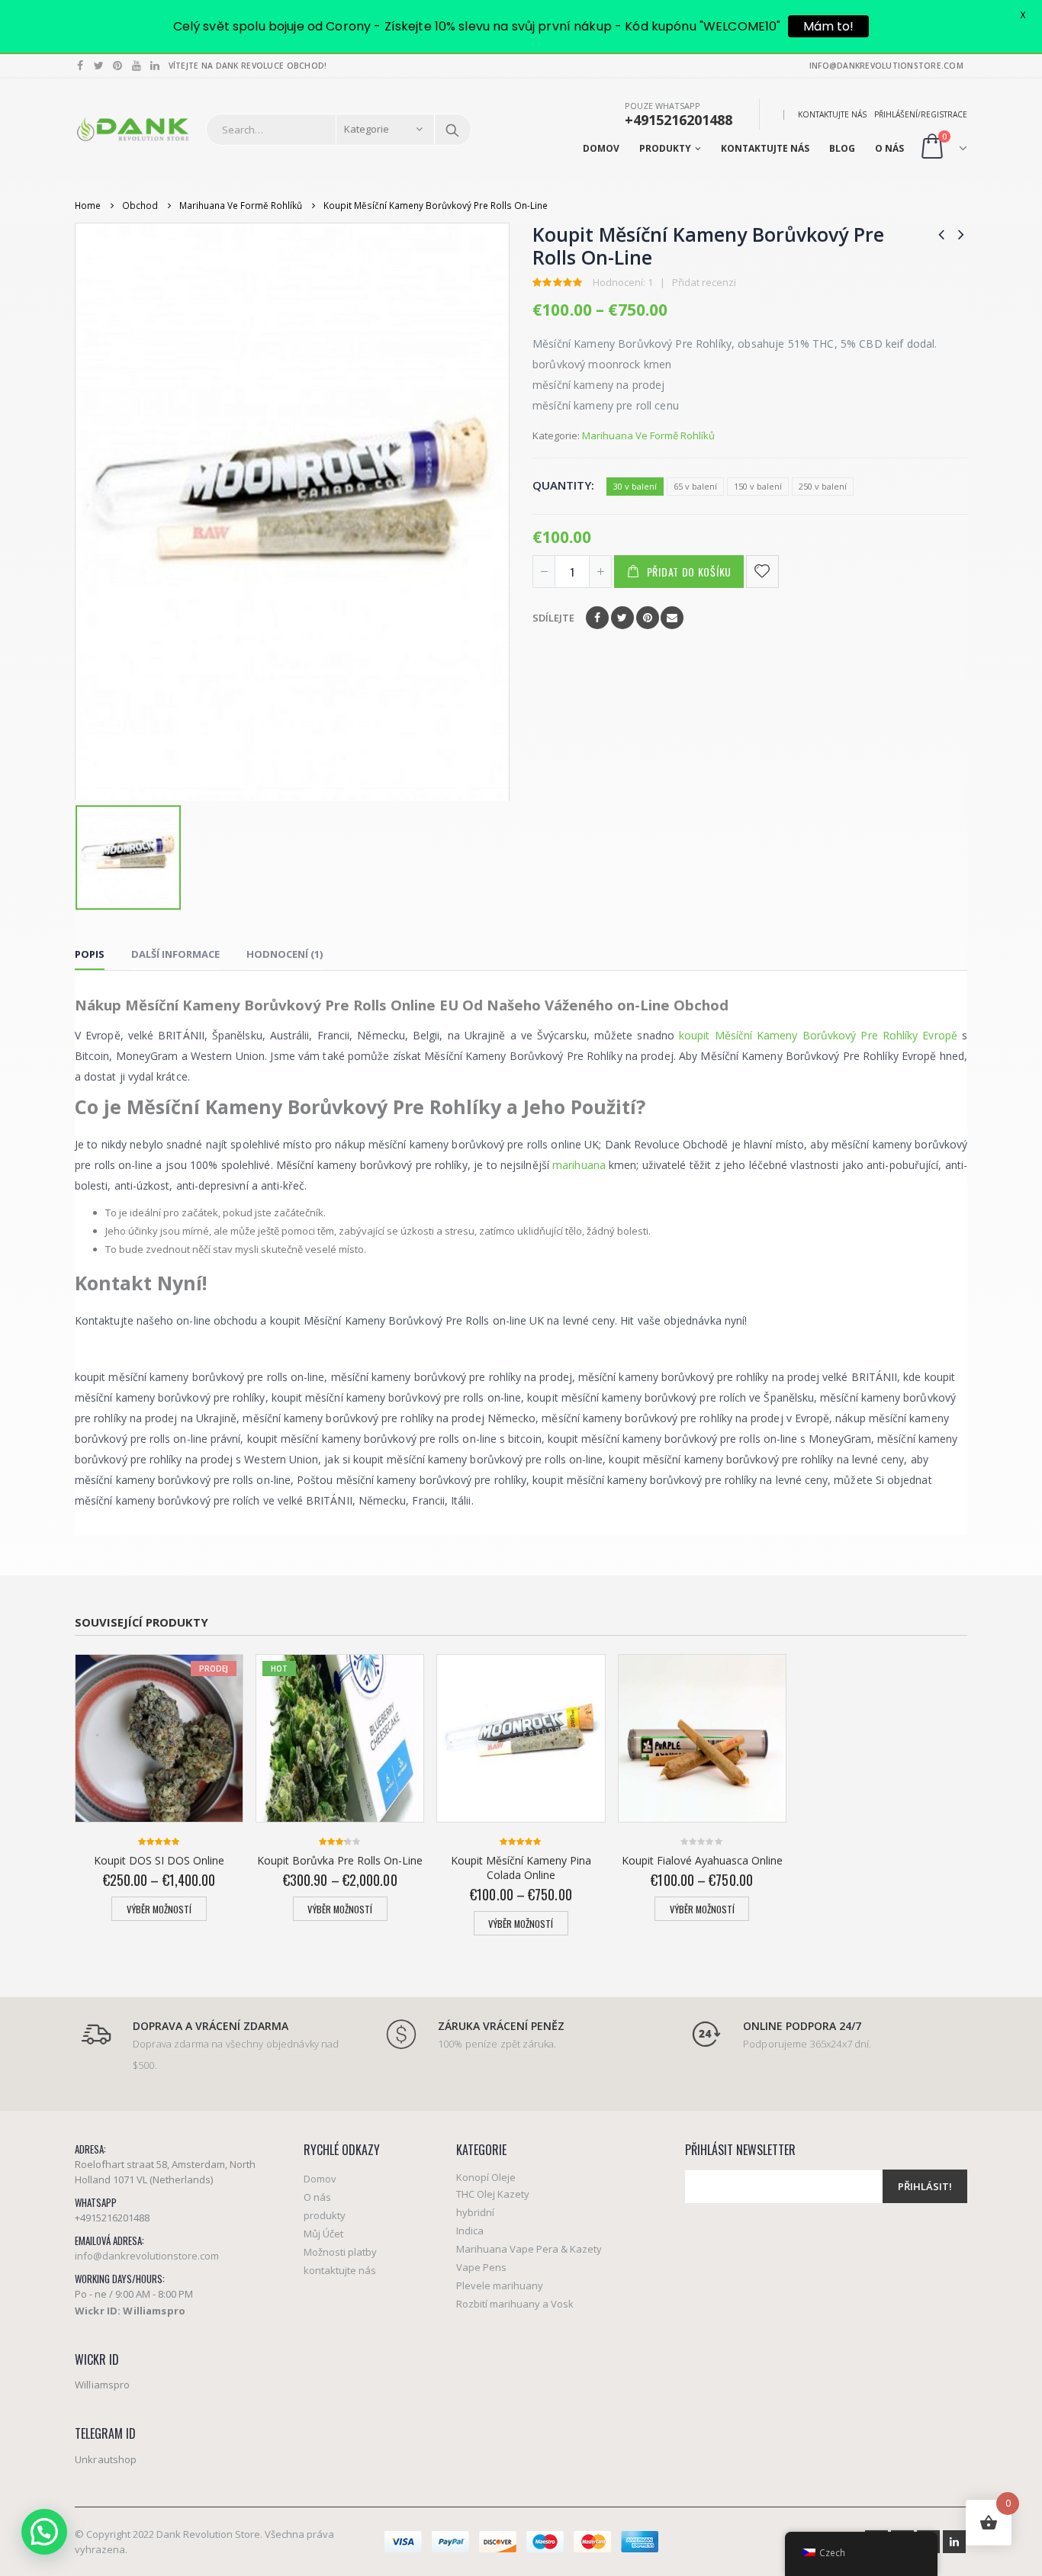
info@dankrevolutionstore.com (147, 2256)
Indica (470, 2231)
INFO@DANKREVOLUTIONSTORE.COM (886, 66)
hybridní (475, 2212)
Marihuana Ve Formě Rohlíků (648, 435)
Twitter (622, 618)
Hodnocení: (623, 282)
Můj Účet (323, 2234)
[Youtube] (137, 66)
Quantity (562, 485)
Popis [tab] (90, 954)
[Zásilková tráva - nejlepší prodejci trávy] (133, 129)
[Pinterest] (118, 66)
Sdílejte (553, 618)
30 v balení (635, 486)
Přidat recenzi (704, 282)
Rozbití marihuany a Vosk (515, 2304)
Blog (842, 148)
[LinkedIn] (155, 66)
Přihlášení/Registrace (921, 114)
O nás (889, 148)
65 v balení (695, 486)
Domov (601, 148)
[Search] (452, 130)
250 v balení (823, 486)
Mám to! (828, 26)
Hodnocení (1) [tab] (285, 954)
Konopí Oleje (486, 2177)
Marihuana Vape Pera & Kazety (529, 2249)
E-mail (672, 618)
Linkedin (954, 2542)
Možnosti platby (340, 2252)
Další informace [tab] (175, 954)
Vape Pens (481, 2267)
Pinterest (648, 618)
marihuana (579, 1165)
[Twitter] (100, 66)
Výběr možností (159, 1909)
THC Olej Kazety (493, 2194)
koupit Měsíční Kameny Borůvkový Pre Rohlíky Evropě (818, 1035)
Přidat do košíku (689, 572)
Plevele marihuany (500, 2285)
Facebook (597, 618)
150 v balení (758, 486)
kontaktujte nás (832, 114)
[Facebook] (80, 66)
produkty (665, 148)
